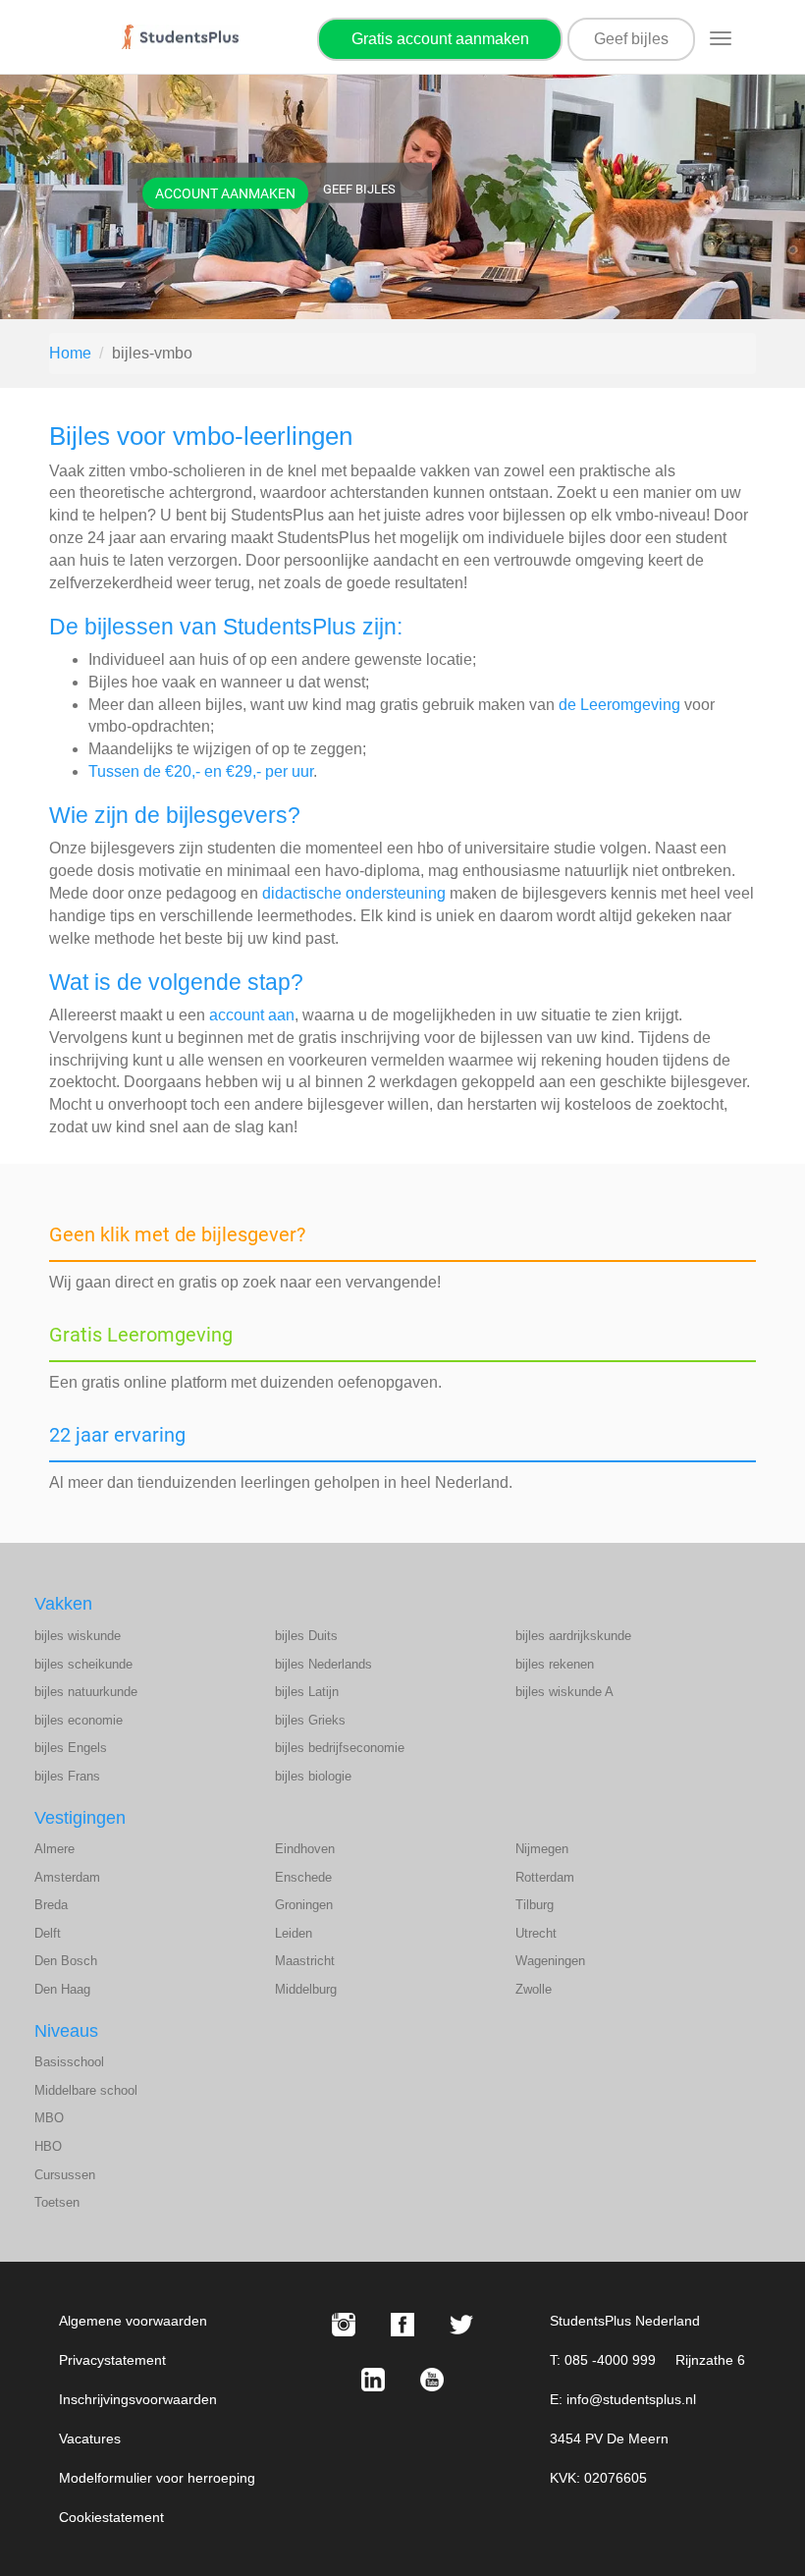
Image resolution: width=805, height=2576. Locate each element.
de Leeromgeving (619, 705)
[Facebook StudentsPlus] (402, 2325)
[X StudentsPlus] (461, 2325)
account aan (252, 1015)
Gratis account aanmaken (440, 39)
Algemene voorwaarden (133, 2321)
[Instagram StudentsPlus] (344, 2325)
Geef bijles (631, 39)
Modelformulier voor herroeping (157, 2478)
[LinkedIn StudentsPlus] (373, 2380)
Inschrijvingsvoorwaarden (138, 2399)
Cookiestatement (111, 2517)
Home (70, 353)
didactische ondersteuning (354, 893)
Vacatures (90, 2439)
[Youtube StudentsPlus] (432, 2380)
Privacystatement (112, 2360)
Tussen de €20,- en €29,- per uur (201, 771)
